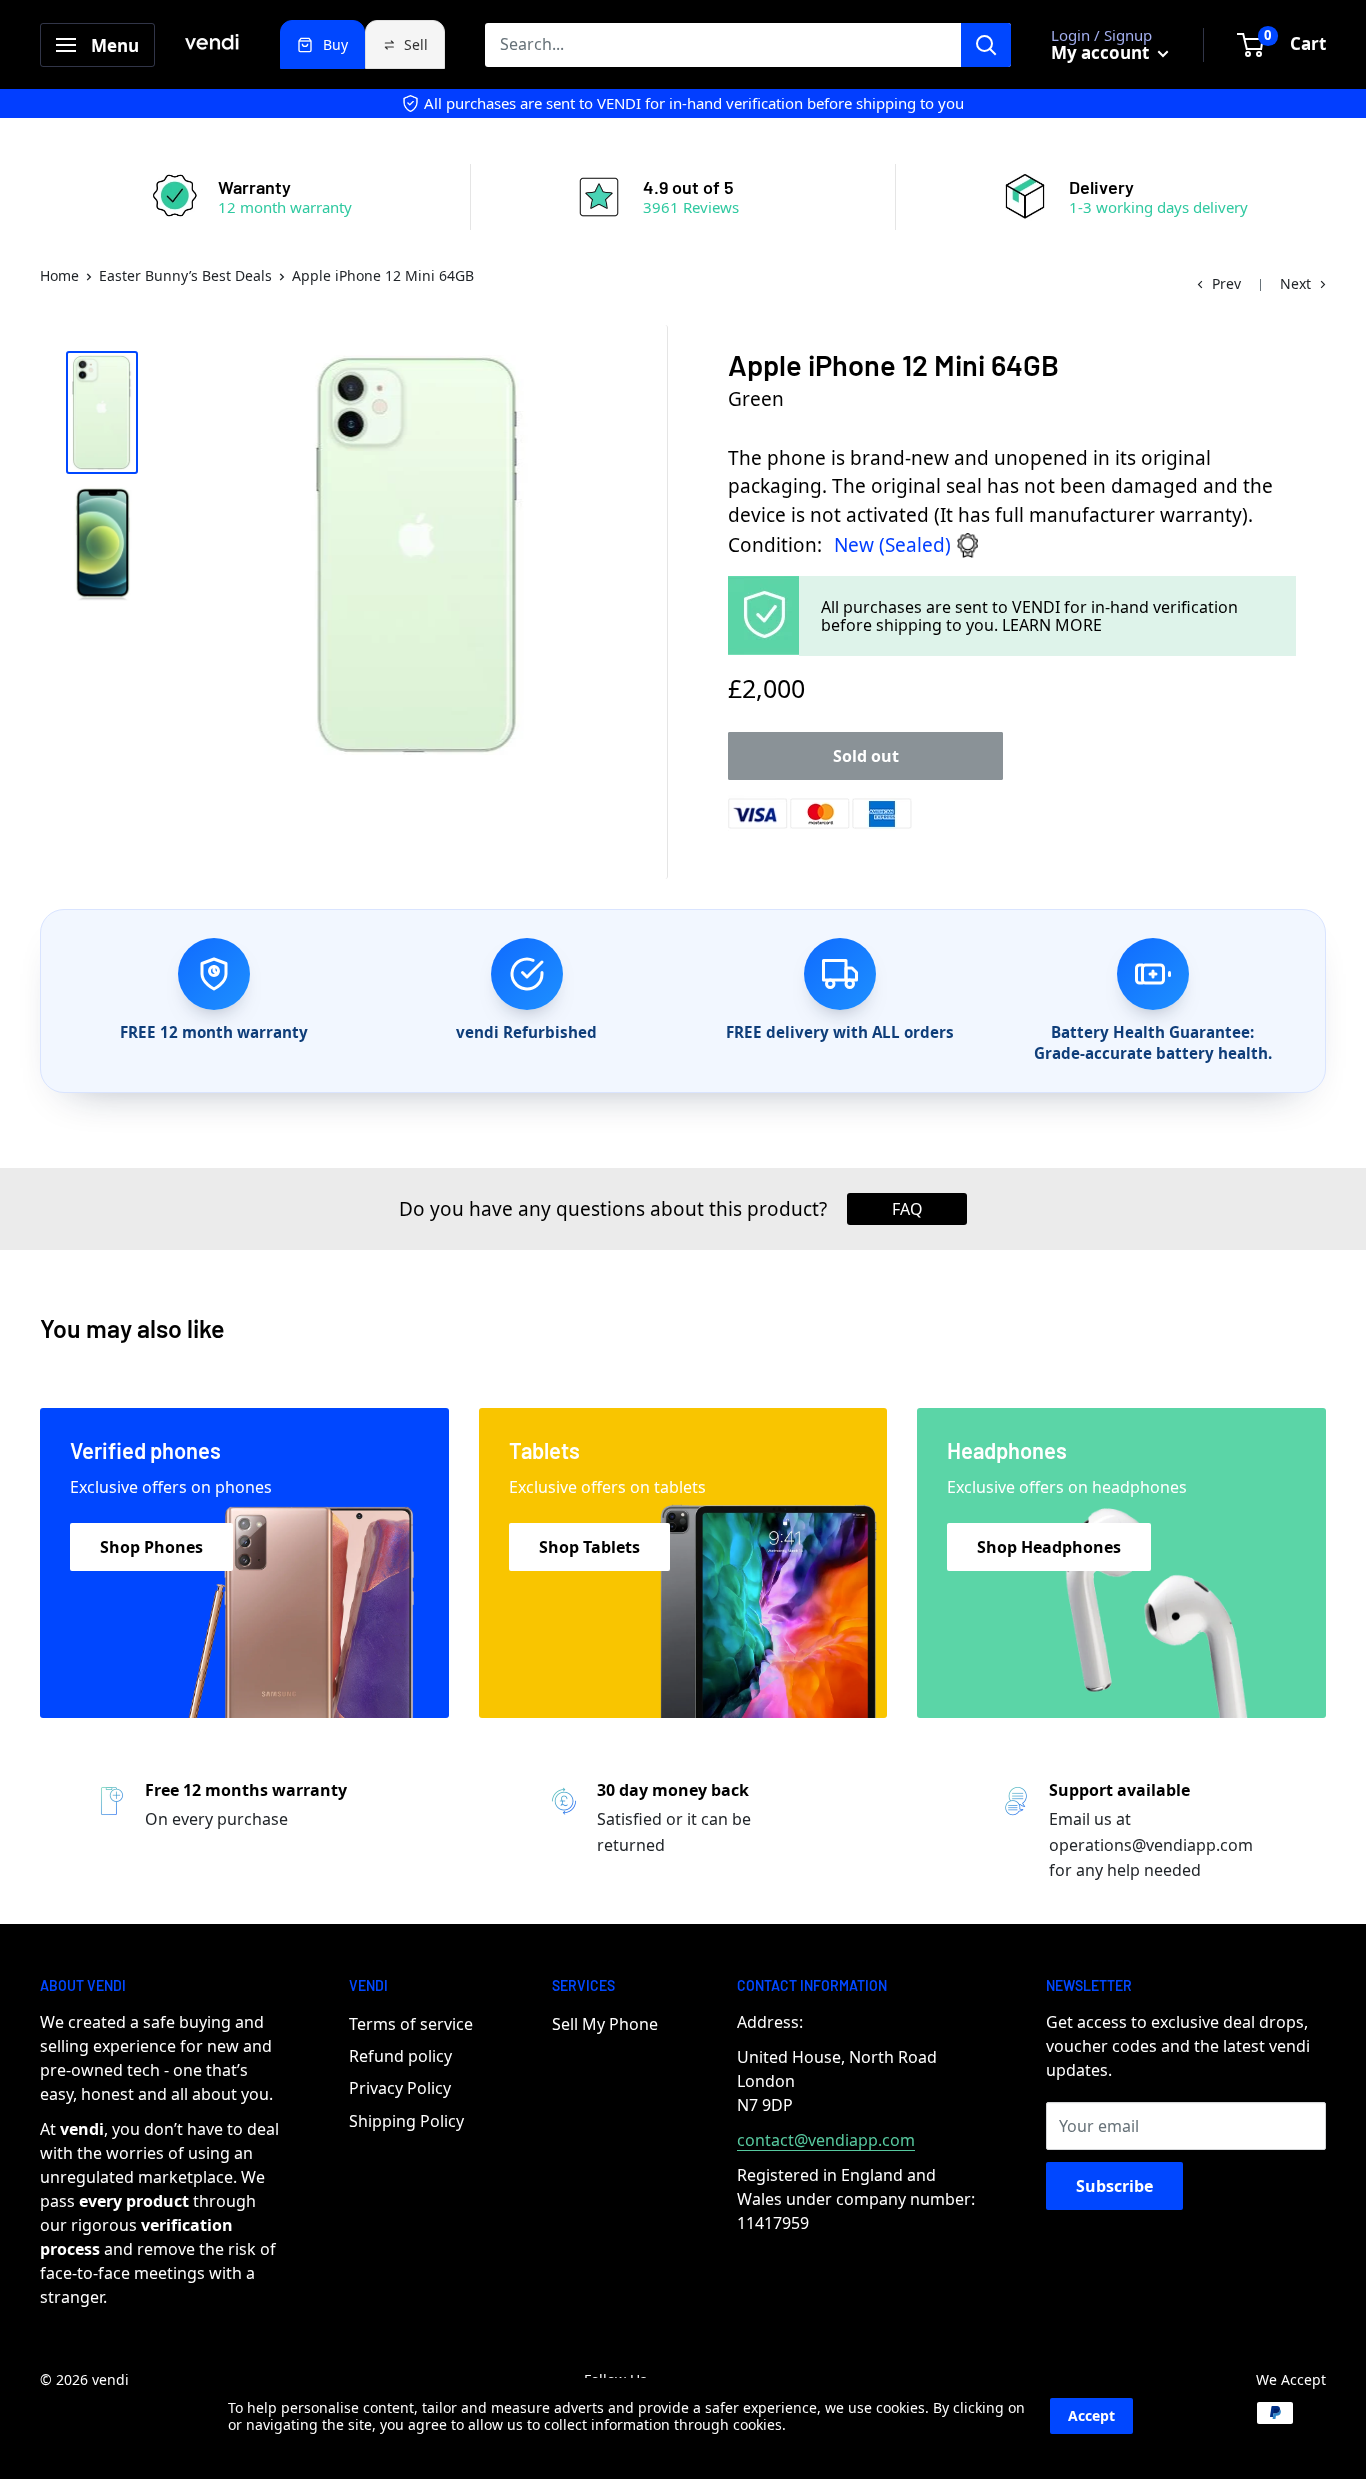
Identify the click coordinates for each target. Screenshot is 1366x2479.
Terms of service (411, 2024)
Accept (1091, 2415)
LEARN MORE (1052, 625)
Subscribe (1114, 2186)
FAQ (907, 1209)
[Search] (986, 45)
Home (59, 275)
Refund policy (400, 2056)
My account (1102, 52)
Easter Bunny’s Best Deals (185, 275)
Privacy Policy (400, 2088)
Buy (335, 44)
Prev (1226, 283)
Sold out (866, 756)
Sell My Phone (605, 2024)
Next (1295, 283)
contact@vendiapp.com (826, 2140)
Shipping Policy (406, 2121)
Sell (416, 44)
